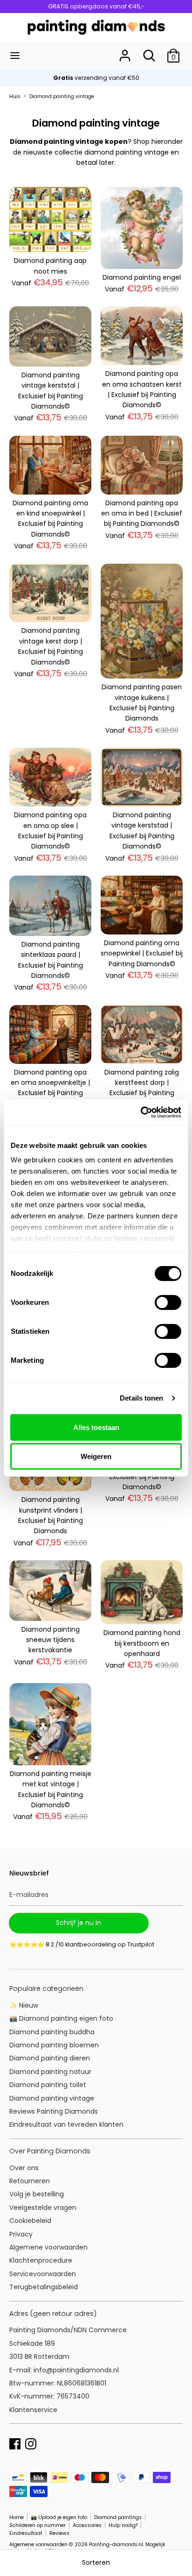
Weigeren (96, 1456)
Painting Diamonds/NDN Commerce (68, 2330)
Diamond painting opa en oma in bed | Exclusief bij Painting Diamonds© (142, 513)
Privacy (21, 2234)
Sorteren (96, 2562)
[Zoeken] (149, 51)
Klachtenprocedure (41, 2260)
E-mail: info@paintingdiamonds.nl (64, 2370)
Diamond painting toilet (48, 2085)
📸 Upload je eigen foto (59, 2517)
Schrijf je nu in (79, 1923)
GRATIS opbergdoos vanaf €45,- (96, 6)
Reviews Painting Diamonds (54, 2111)
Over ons (24, 2168)
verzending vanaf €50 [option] (96, 78)
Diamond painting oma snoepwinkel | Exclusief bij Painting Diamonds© (142, 953)
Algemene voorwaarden (48, 2247)
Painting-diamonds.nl (116, 2544)
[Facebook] (15, 2443)
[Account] (125, 51)
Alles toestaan (96, 1427)
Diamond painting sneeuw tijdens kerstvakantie (51, 1640)
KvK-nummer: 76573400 (49, 2396)
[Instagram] (31, 2443)
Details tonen (141, 1398)
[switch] (168, 1302)
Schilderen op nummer (38, 2525)
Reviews (59, 2533)
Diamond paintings (118, 2517)
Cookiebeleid (30, 2221)
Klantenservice (33, 2410)
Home (17, 2517)
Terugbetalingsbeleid (44, 2287)
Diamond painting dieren (50, 2058)
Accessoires (87, 2525)
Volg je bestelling (37, 2194)
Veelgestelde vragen (43, 2208)
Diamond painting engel (142, 277)
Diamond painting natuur (50, 2072)
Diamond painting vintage (52, 2098)
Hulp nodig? (123, 2525)
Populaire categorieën (46, 1989)
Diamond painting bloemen (54, 2045)
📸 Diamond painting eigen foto (61, 2018)
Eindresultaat (26, 2533)
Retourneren (30, 2181)
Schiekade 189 (32, 2343)
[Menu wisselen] (15, 56)
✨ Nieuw (24, 2005)
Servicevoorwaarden (43, 2274)
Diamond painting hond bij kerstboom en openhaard (142, 1643)
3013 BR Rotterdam (40, 2357)
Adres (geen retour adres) (53, 2314)
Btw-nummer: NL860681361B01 (58, 2383)
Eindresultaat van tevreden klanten (66, 2124)
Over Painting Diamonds (50, 2151)
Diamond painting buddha (52, 2032)
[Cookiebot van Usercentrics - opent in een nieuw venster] (141, 1112)
